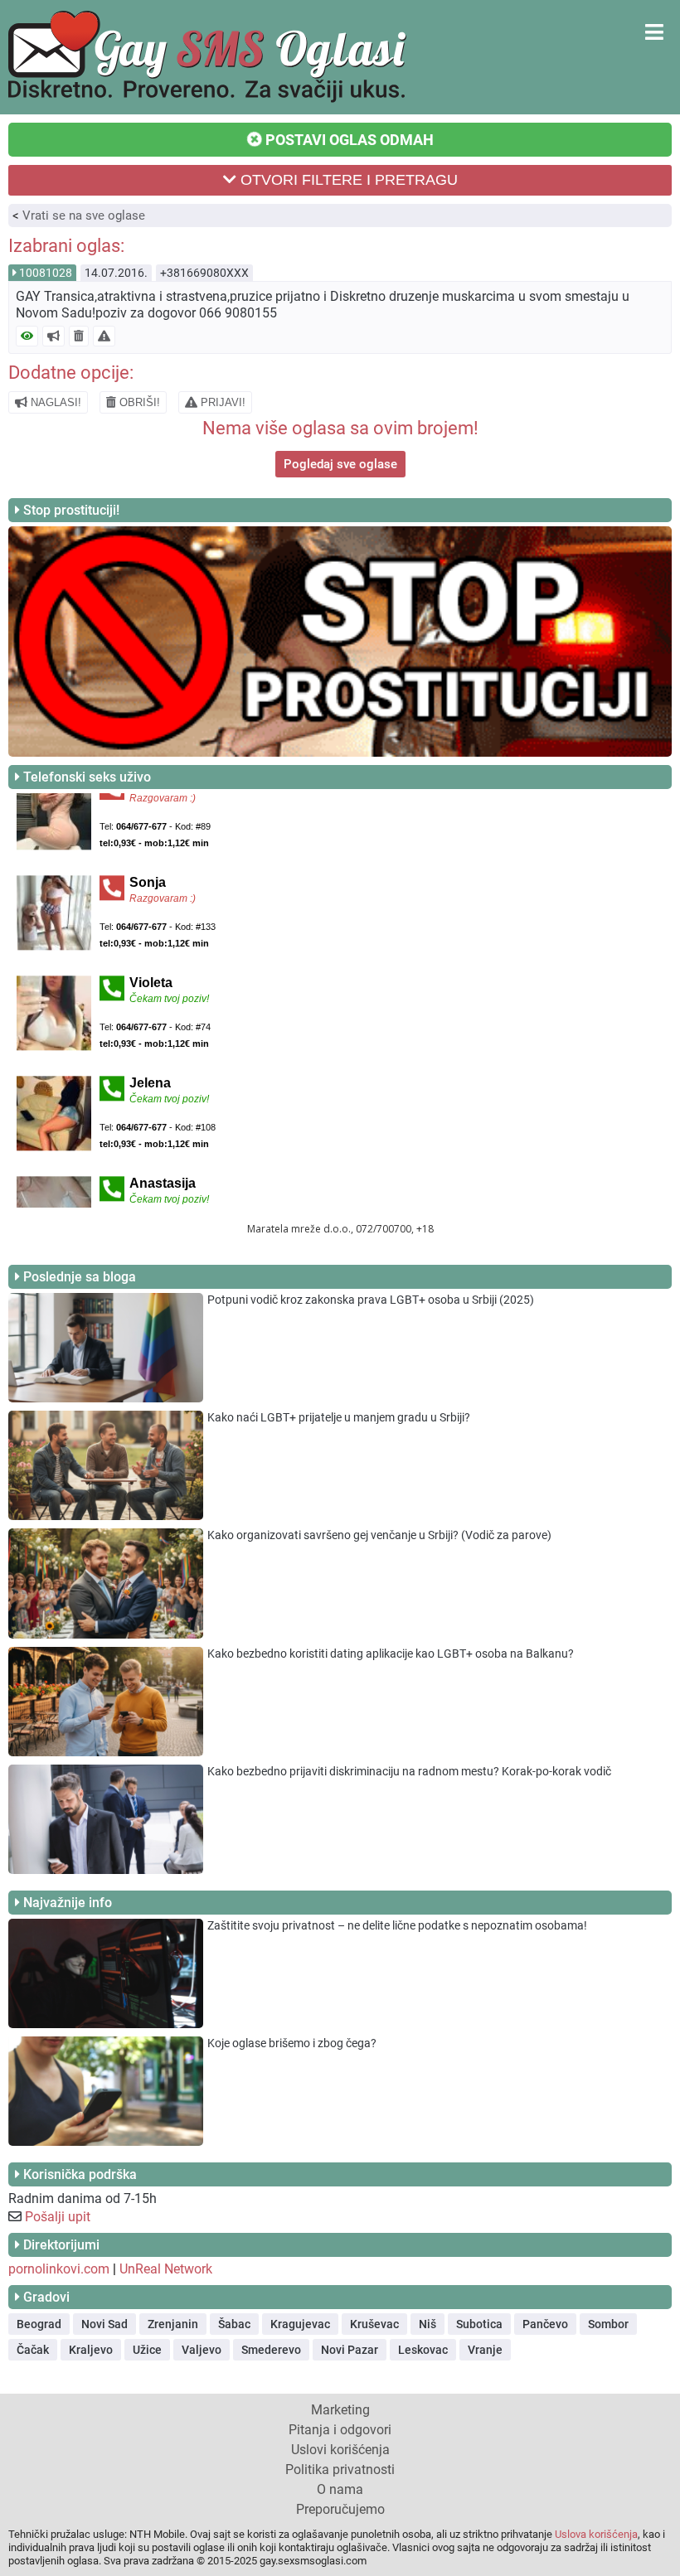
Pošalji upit (58, 2217)
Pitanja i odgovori (340, 2430)
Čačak (33, 2350)
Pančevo (545, 2324)
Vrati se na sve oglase (84, 215)
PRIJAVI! (221, 402)
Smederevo (271, 2350)
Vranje (485, 2350)
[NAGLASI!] (53, 336)
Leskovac (423, 2350)
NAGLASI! (54, 402)
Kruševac (374, 2324)
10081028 (46, 273)
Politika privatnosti (340, 2469)
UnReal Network (166, 2269)
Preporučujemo (340, 2509)
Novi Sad (104, 2324)
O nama (340, 2489)
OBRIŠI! (138, 402)
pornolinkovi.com (59, 2269)
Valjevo (202, 2350)
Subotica (479, 2324)
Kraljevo (91, 2350)
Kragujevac (300, 2324)
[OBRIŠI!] (79, 336)
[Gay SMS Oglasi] (207, 98)
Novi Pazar (350, 2350)
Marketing (340, 2410)
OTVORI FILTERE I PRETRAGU (347, 180)
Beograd (39, 2324)
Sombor (608, 2324)
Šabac (234, 2324)
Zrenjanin (173, 2324)
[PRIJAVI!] (104, 336)
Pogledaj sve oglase (340, 464)
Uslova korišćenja (596, 2534)
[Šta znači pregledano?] (27, 336)
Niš (427, 2324)
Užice (147, 2350)
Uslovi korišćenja (340, 2450)
